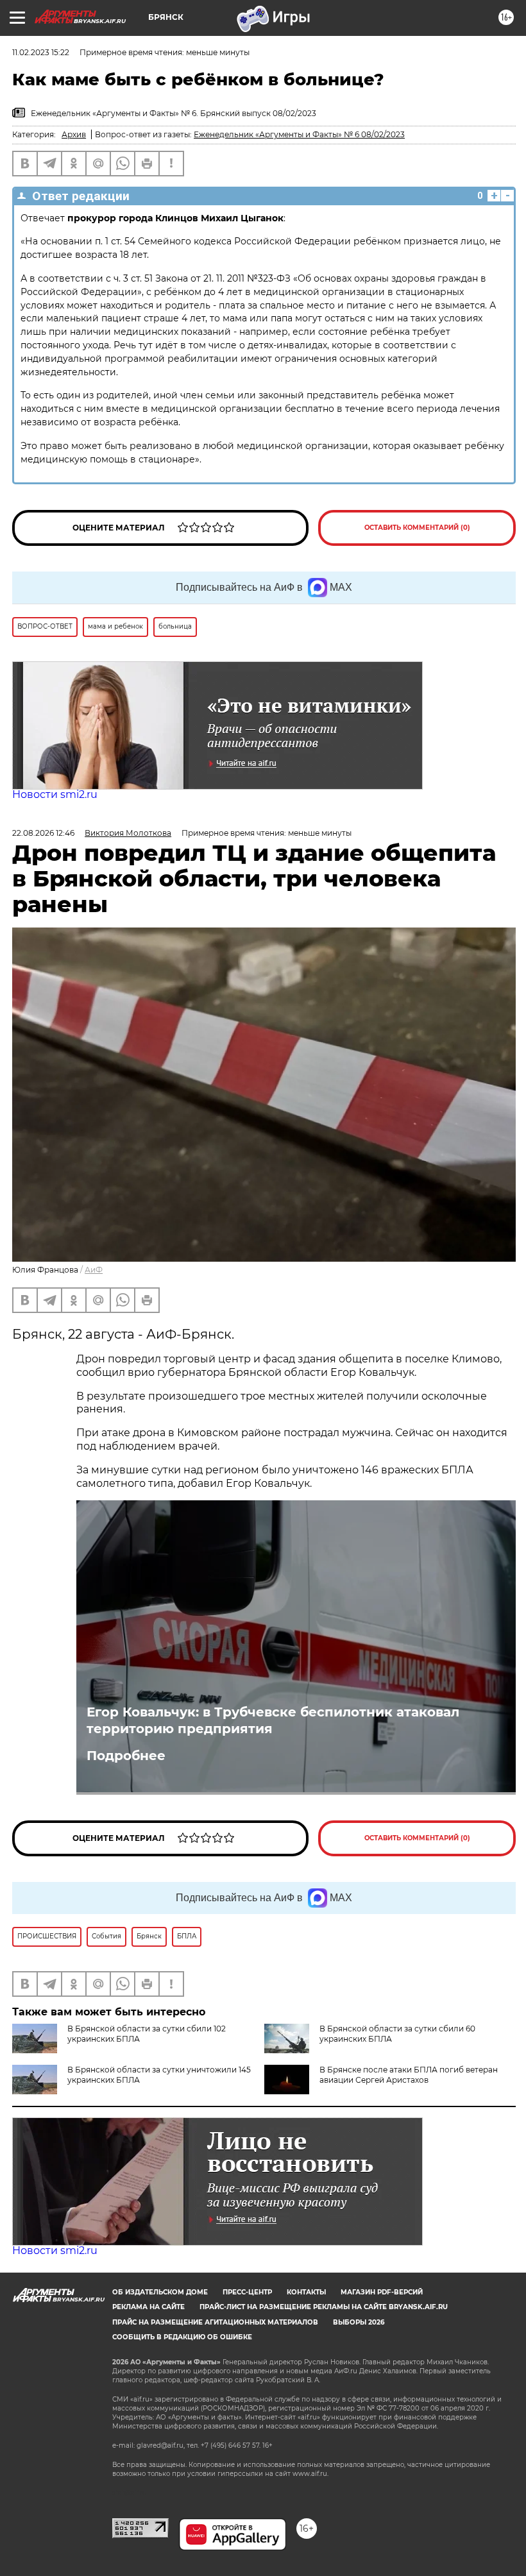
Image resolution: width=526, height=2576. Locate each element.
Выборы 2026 (359, 2322)
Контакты (306, 2292)
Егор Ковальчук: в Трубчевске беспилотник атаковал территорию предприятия (273, 1720)
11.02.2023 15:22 (41, 52)
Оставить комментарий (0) (417, 528)
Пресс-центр (247, 2292)
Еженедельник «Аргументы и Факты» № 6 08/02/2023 (299, 134)
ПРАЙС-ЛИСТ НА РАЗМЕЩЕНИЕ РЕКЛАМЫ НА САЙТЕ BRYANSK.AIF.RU (324, 2307)
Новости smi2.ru (55, 794)
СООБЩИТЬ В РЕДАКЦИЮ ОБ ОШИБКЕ (182, 2337)
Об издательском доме (160, 2292)
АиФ (94, 1270)
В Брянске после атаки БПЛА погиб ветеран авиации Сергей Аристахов (409, 2075)
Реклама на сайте (148, 2307)
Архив (74, 134)
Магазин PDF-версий (382, 2292)
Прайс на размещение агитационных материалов (215, 2322)
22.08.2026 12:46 (43, 833)
